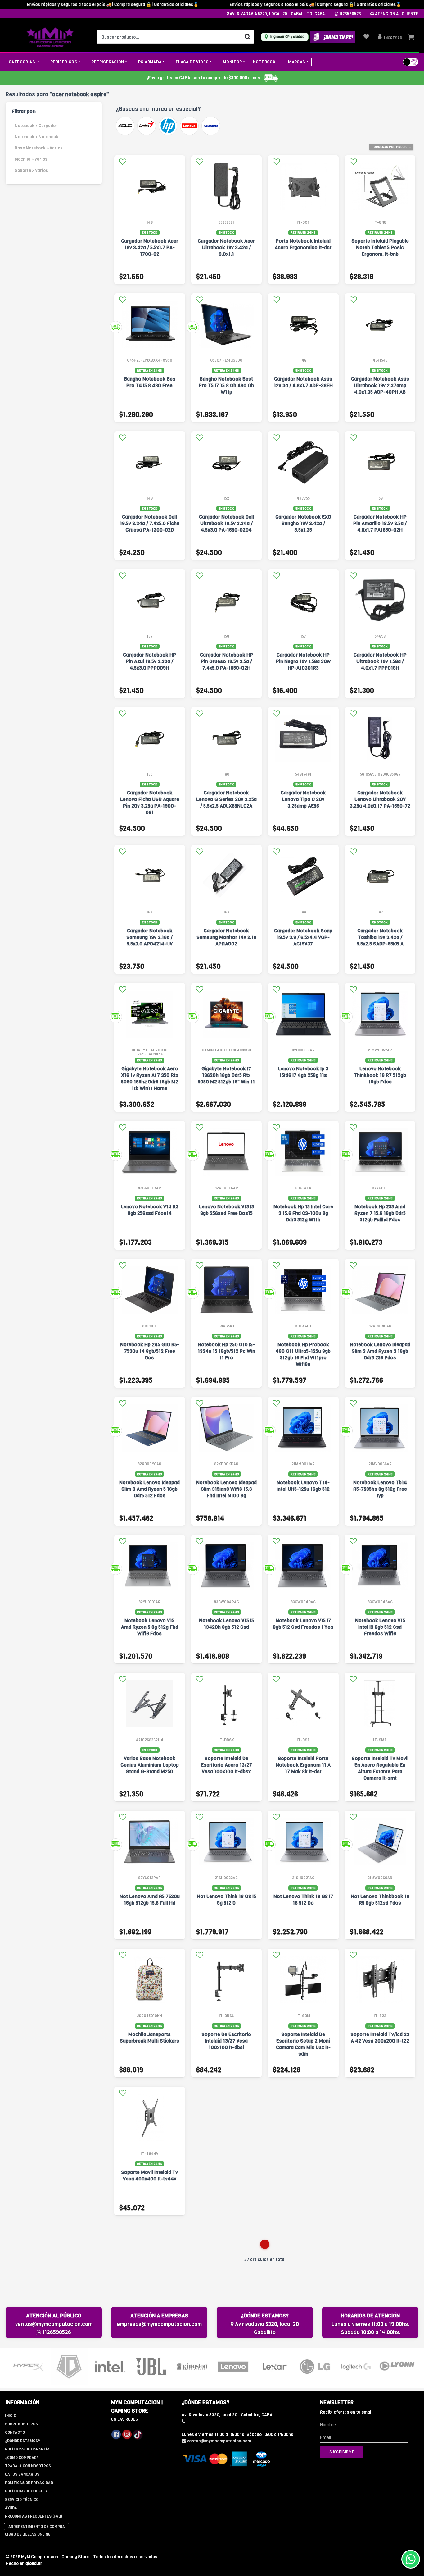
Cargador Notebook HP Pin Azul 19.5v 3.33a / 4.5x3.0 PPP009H (149, 661)
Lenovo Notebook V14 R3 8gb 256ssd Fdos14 (150, 1210)
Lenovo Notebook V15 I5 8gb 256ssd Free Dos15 (226, 1210)
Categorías (22, 62)
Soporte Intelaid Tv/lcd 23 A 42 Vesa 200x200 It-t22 (380, 2038)
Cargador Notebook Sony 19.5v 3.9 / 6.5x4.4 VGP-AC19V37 (303, 937)
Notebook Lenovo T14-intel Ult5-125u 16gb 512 (303, 1486)
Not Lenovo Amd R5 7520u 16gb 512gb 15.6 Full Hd (150, 1900)
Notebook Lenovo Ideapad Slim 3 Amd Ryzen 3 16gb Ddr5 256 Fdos (380, 1351)
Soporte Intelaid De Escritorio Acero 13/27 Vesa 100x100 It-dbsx (226, 1765)
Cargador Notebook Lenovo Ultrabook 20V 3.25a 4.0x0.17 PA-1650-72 (380, 799)
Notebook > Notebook (36, 137)
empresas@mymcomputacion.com (159, 2324)
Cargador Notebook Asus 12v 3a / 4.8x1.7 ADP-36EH (303, 382)
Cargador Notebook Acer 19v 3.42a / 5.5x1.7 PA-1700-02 (150, 247)
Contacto (15, 2432)
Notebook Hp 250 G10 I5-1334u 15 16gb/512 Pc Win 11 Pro (226, 1351)
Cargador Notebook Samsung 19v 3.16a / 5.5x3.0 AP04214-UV (149, 937)
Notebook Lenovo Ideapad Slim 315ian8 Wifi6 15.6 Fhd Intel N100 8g (226, 1489)
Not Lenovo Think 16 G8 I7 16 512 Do (303, 1900)
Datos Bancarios (22, 2474)
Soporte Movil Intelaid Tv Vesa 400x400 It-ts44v (149, 2176)
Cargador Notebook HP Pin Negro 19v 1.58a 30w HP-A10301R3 (303, 661)
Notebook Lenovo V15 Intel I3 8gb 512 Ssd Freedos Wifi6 (380, 1627)
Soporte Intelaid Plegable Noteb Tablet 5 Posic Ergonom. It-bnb (380, 247)
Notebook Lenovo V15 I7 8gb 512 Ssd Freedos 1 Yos (303, 1624)
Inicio (11, 2416)
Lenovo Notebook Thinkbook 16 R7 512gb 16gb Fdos (380, 1075)
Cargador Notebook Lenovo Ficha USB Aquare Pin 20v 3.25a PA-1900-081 (150, 803)
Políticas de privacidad (29, 2483)
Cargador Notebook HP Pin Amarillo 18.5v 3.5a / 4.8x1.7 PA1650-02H (380, 523)
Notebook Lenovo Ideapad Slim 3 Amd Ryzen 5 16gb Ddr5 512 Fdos (149, 1489)
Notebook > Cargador (36, 126)
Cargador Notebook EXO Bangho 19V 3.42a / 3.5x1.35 (303, 523)
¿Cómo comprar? (22, 2458)
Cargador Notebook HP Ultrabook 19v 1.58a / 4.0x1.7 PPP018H (380, 661)
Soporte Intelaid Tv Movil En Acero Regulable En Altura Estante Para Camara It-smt (380, 1768)
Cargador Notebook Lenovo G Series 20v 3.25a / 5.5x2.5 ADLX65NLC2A (226, 799)
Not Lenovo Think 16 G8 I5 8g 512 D (226, 1900)
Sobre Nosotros (21, 2424)
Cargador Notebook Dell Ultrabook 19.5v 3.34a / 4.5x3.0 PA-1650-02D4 (226, 523)
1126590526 (350, 14)
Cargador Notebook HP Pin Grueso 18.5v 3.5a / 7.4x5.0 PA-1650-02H (226, 661)
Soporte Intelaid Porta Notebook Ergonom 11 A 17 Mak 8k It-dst (303, 1765)
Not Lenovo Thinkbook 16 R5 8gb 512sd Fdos (380, 1900)
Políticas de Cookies (26, 2491)
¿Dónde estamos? (23, 2441)
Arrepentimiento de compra (37, 2527)
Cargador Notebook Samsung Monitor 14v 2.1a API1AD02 (226, 937)
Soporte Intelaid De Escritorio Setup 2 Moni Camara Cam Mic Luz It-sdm (303, 2044)
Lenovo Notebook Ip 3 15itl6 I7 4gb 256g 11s (303, 1072)
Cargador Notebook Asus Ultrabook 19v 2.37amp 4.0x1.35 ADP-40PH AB (380, 385)
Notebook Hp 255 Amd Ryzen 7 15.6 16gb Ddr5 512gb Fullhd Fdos (380, 1213)
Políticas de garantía (27, 2449)
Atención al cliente (396, 14)
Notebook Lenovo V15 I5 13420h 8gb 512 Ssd (226, 1624)
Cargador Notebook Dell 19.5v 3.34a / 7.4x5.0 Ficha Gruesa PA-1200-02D (150, 523)
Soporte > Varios (31, 170)
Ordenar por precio (391, 147)
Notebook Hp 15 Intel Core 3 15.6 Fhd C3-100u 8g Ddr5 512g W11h (303, 1213)
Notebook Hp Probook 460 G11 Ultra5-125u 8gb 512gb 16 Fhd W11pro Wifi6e (303, 1354)
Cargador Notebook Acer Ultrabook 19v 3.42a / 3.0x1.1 (226, 247)
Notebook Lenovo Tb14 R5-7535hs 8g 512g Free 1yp (380, 1489)
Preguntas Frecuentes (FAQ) (34, 2516)
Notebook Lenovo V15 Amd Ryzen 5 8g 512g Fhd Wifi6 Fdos (150, 1627)
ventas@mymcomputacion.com (54, 2324)
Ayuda (11, 2508)
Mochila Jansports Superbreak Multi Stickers (149, 2038)
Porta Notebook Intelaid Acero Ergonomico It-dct (303, 244)
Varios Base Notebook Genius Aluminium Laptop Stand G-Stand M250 (150, 1765)
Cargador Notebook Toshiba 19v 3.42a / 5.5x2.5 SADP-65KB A (380, 937)
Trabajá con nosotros (28, 2466)
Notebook (264, 62)
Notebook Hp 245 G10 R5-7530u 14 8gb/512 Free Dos (150, 1351)
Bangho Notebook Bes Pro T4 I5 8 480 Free (150, 382)
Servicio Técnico (22, 2500)
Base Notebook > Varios (39, 148)
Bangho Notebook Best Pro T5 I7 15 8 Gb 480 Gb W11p (226, 385)
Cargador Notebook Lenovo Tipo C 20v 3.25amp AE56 (303, 799)
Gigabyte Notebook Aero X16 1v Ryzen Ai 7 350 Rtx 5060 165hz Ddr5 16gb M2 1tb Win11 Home (150, 1078)
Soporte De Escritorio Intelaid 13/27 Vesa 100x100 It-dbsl (226, 2041)
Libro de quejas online (28, 2534)
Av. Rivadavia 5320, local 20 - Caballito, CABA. (277, 14)
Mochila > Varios (31, 159)
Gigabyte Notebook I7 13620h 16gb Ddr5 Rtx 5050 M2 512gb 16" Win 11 (226, 1075)
